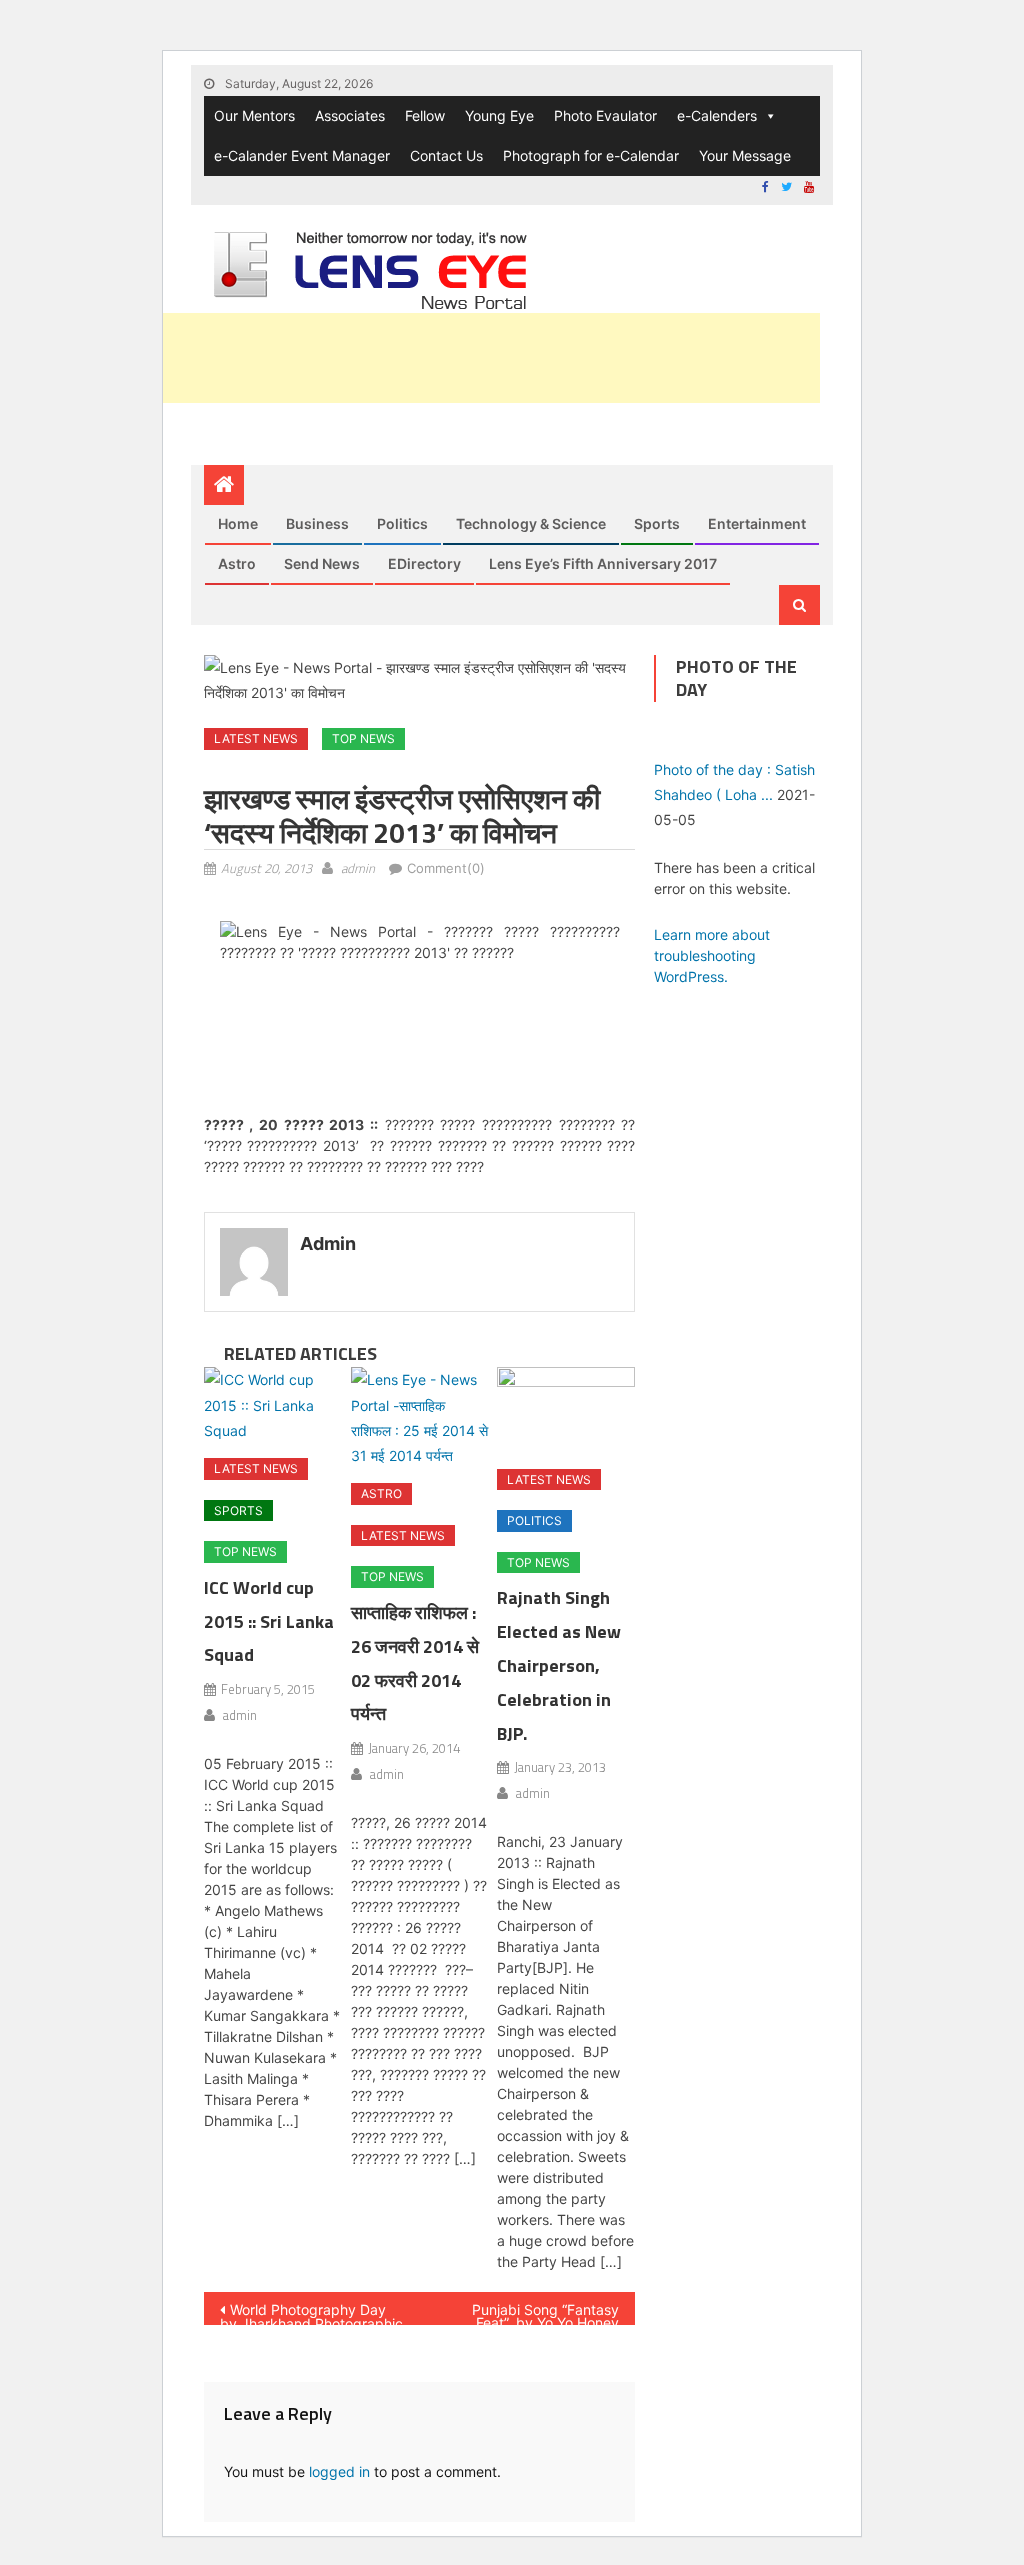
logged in (339, 2471)
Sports (657, 523)
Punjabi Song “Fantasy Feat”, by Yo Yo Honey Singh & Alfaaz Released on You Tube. (529, 2313)
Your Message (745, 155)
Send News (322, 563)
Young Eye (499, 115)
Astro (237, 563)
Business (317, 523)
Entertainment (757, 523)
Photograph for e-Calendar (591, 155)
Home (238, 523)
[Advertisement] (456, 358)
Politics (402, 523)
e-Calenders (717, 115)
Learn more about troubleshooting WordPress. (712, 955)
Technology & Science (531, 523)
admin (358, 868)
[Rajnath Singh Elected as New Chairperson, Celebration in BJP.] (566, 1410)
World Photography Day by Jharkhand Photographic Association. (311, 2313)
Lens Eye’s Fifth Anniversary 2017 (603, 563)
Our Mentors (254, 115)
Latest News (256, 738)
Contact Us (446, 155)
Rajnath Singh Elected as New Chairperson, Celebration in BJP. (559, 1665)
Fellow (425, 115)
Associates (350, 115)
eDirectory (424, 563)
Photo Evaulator (605, 115)
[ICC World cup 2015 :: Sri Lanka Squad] (273, 1405)
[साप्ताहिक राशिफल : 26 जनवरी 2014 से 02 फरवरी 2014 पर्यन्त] (420, 1417)
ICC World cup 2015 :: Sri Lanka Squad (269, 1621)
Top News (363, 738)
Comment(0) (446, 868)
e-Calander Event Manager (302, 155)
